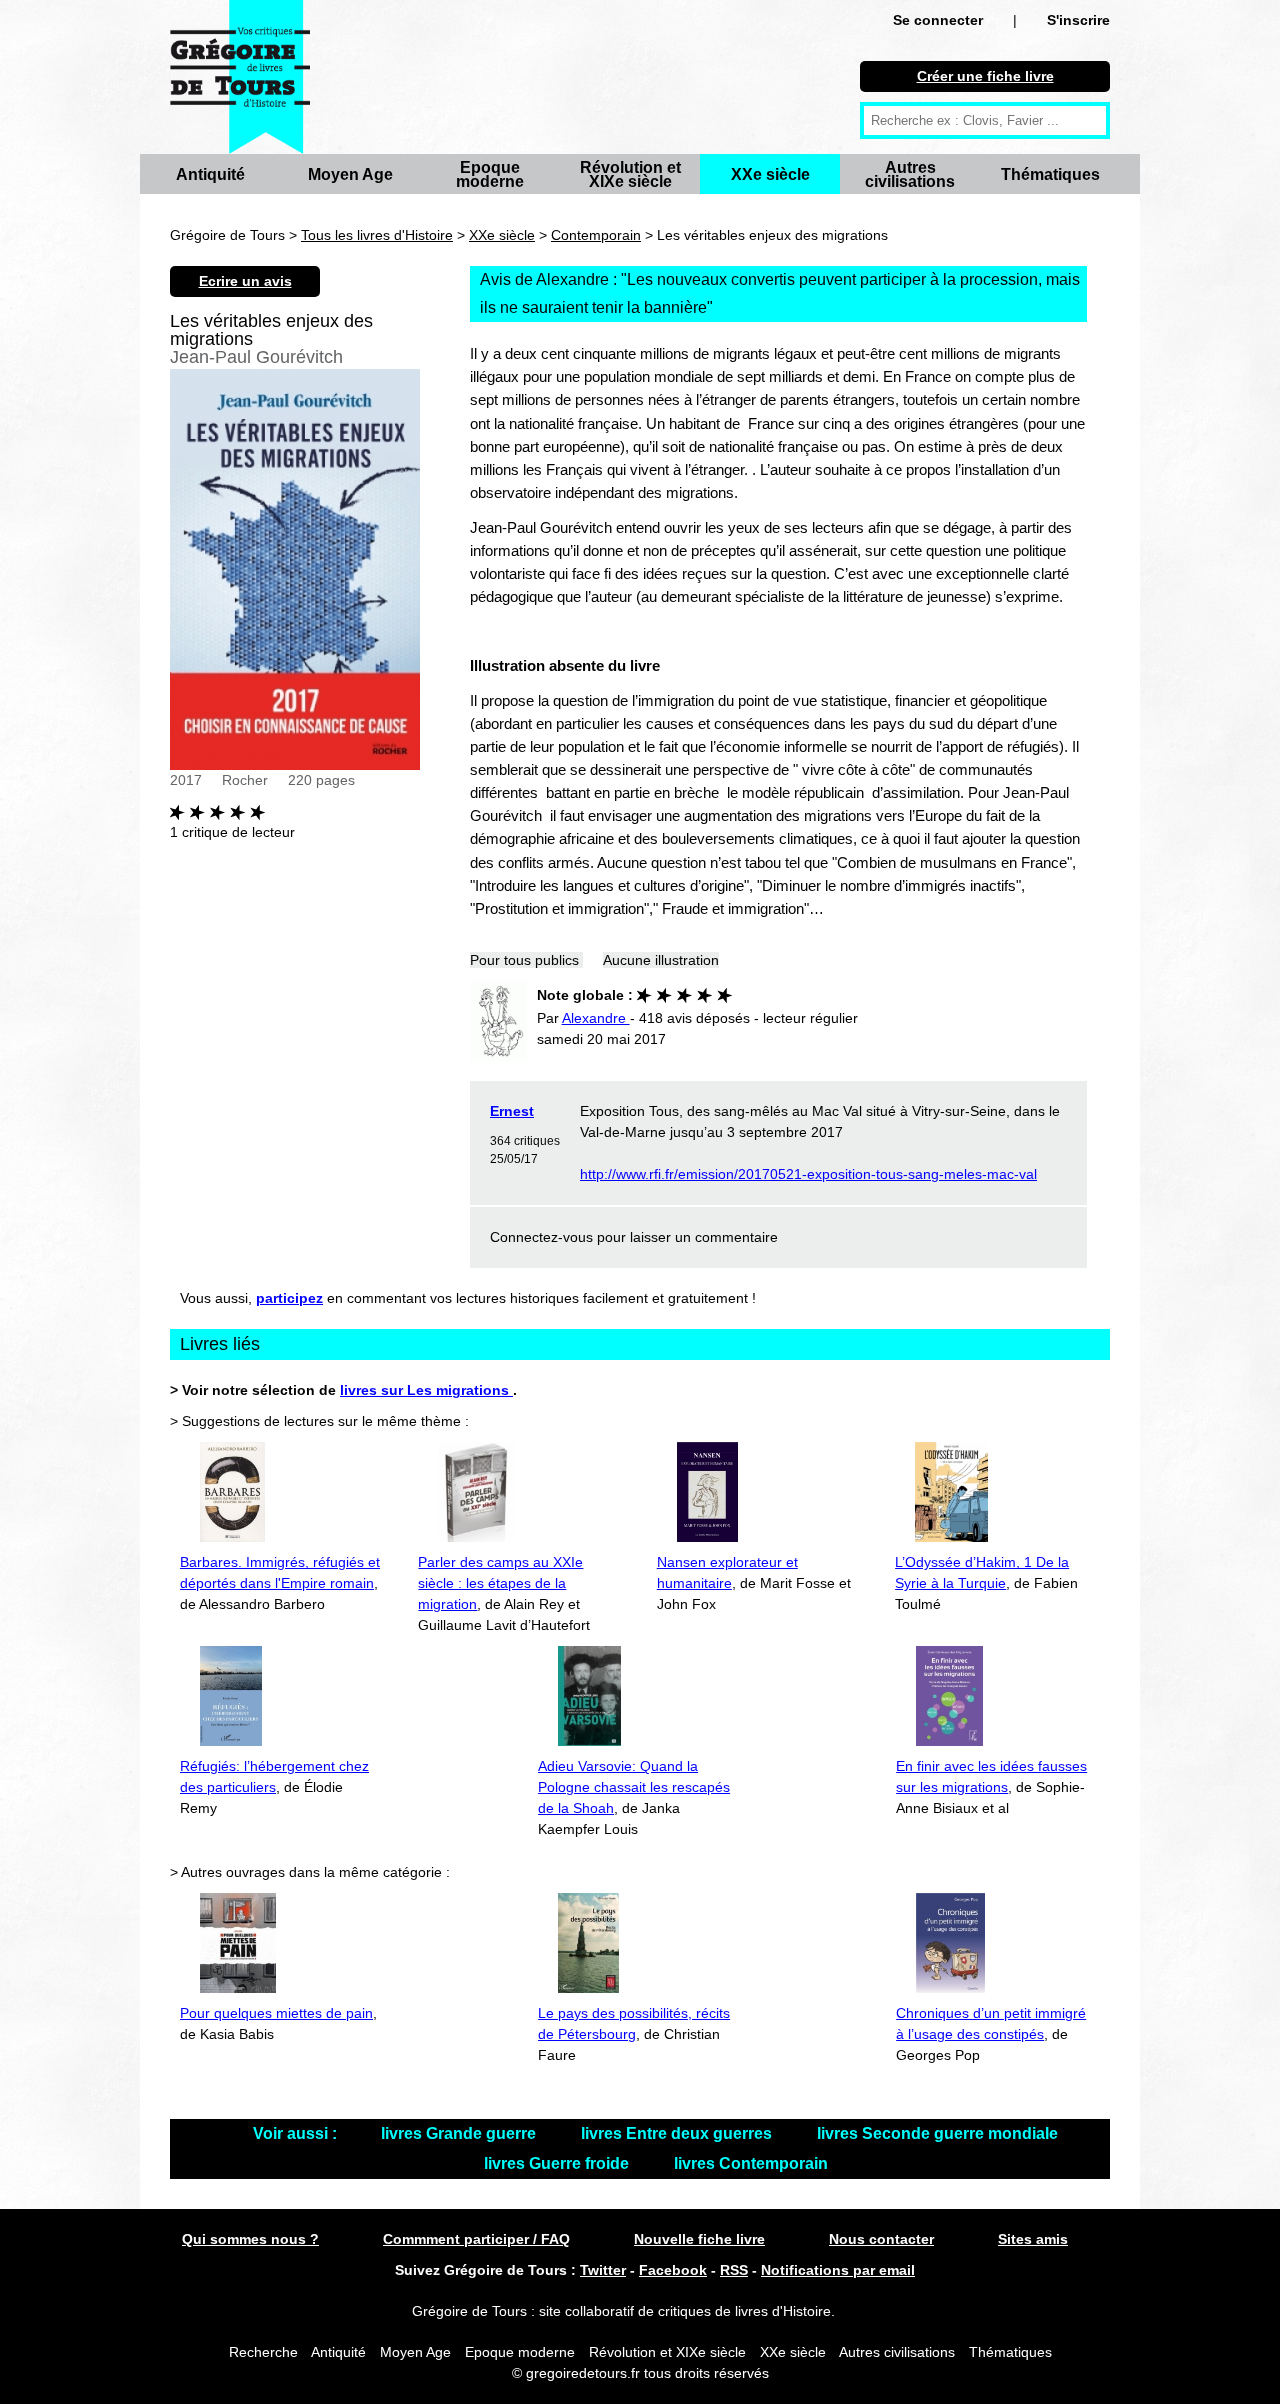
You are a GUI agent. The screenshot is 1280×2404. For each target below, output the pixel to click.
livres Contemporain (751, 2163)
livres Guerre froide (558, 2163)
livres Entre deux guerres (678, 2133)
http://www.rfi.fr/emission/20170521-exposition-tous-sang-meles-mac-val (808, 1174)
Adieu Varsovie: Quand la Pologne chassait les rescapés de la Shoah (634, 1787)
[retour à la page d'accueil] (240, 77)
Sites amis (1033, 2239)
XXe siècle (770, 174)
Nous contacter (881, 2239)
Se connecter (938, 20)
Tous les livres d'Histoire (377, 235)
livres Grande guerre (460, 2133)
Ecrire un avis (245, 281)
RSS (734, 2270)
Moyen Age (350, 174)
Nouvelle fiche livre (699, 2239)
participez (289, 1298)
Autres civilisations (910, 174)
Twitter (603, 2270)
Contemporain (596, 235)
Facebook (673, 2270)
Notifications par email (838, 2270)
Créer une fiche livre (985, 76)
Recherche (263, 2352)
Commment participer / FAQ (476, 2239)
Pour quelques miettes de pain (276, 2013)
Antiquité (210, 174)
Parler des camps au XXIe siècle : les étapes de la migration (500, 1583)
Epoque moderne (490, 174)
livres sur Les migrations (426, 1390)
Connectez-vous (541, 1237)
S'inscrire (1078, 20)
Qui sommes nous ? (250, 2239)
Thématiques (1050, 174)
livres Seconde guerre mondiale (937, 2133)
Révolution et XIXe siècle (630, 174)
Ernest (512, 1111)
